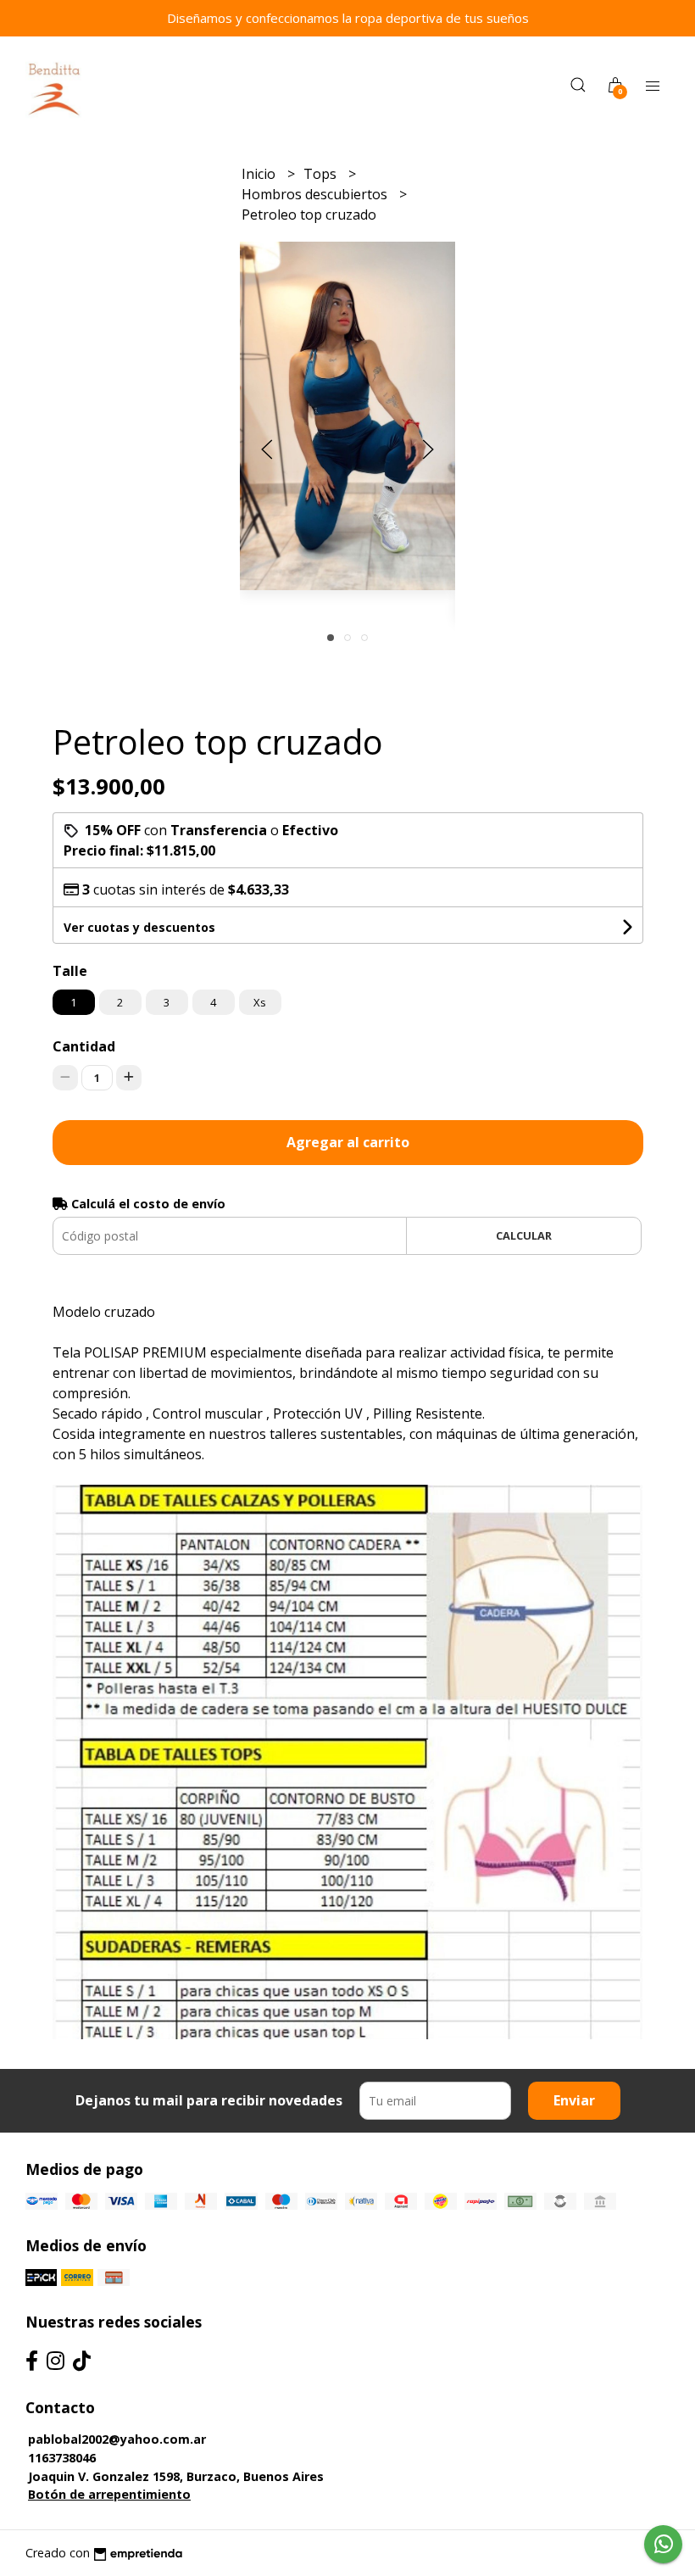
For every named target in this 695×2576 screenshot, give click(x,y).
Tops (322, 174)
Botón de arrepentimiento (109, 2494)
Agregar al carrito (348, 1142)
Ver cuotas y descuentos (139, 927)
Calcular (524, 1235)
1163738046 (62, 2458)
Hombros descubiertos (316, 194)
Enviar (574, 2100)
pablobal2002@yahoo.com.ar (117, 2439)
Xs (260, 1002)
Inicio (260, 174)
